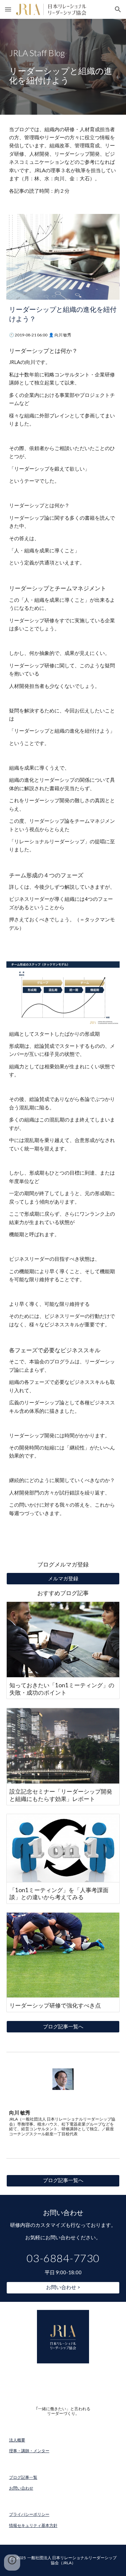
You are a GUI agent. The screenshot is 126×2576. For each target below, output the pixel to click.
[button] (8, 9)
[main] (63, 67)
